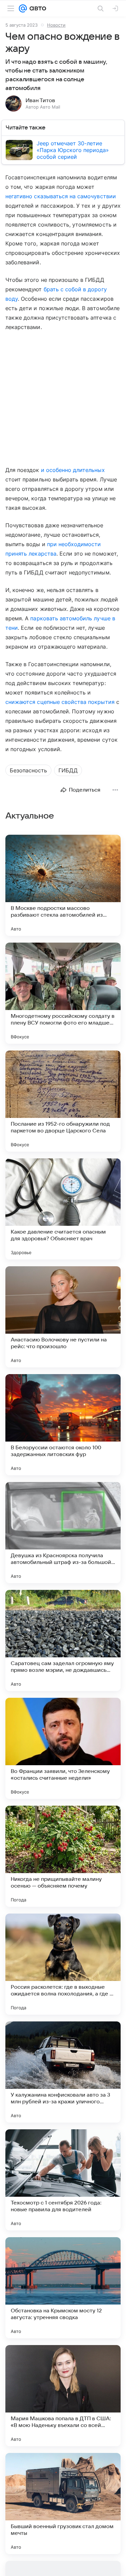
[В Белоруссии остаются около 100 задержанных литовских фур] (63, 1425)
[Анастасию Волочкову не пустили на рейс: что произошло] (63, 1317)
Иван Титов (40, 100)
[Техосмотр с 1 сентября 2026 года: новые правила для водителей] (63, 2180)
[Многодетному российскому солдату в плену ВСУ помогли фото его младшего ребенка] (63, 993)
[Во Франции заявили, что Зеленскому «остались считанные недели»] (63, 1748)
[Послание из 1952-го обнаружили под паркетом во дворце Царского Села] (63, 1101)
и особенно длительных (73, 470)
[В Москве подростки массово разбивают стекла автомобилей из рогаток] (63, 885)
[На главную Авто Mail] (37, 8)
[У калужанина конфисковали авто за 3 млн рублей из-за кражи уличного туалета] (63, 2072)
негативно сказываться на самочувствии (61, 196)
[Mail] (23, 8)
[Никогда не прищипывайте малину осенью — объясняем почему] (63, 1856)
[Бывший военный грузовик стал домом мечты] (63, 2504)
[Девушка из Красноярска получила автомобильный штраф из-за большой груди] (63, 1533)
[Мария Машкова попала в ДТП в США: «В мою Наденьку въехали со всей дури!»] (63, 2396)
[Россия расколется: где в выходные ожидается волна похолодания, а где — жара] (63, 1964)
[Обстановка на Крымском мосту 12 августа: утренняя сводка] (63, 2288)
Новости (56, 25)
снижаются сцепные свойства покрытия (60, 702)
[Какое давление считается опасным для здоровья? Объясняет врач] (63, 1209)
